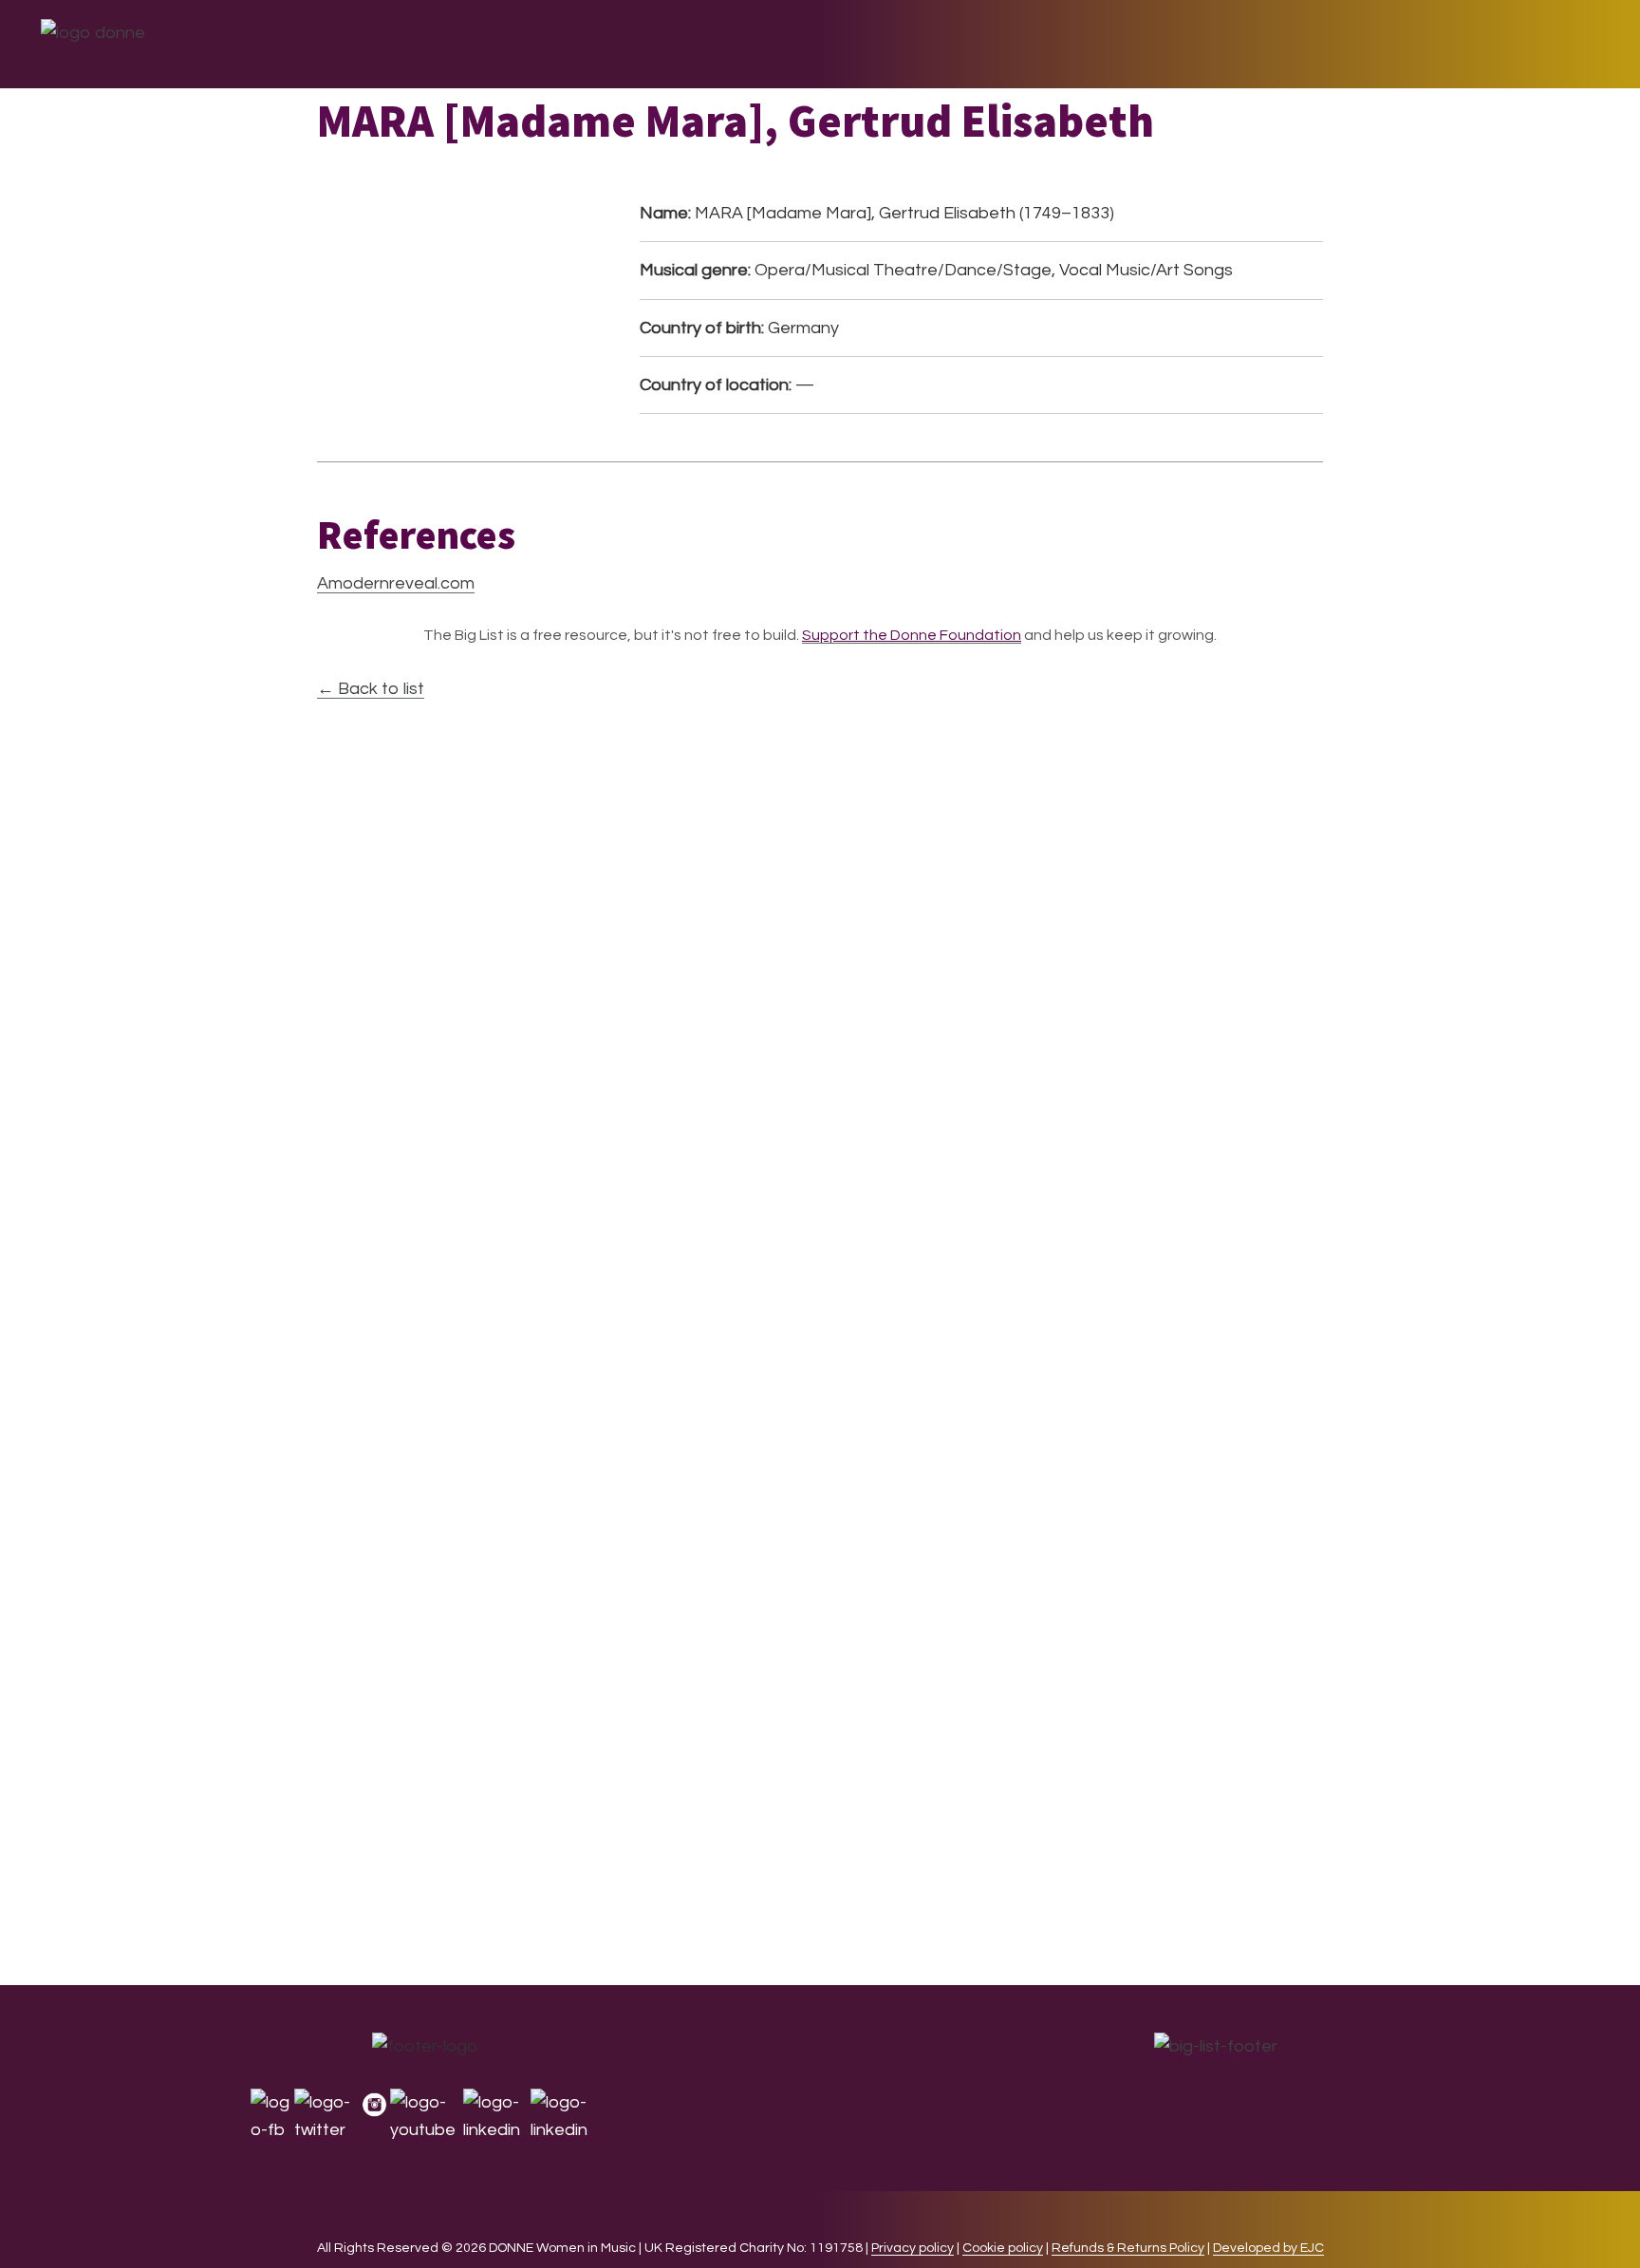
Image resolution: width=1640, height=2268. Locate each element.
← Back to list (371, 689)
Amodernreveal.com (396, 583)
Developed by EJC (1268, 2248)
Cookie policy (1003, 2248)
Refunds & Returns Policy (1128, 2248)
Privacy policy (913, 2248)
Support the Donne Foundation (912, 635)
